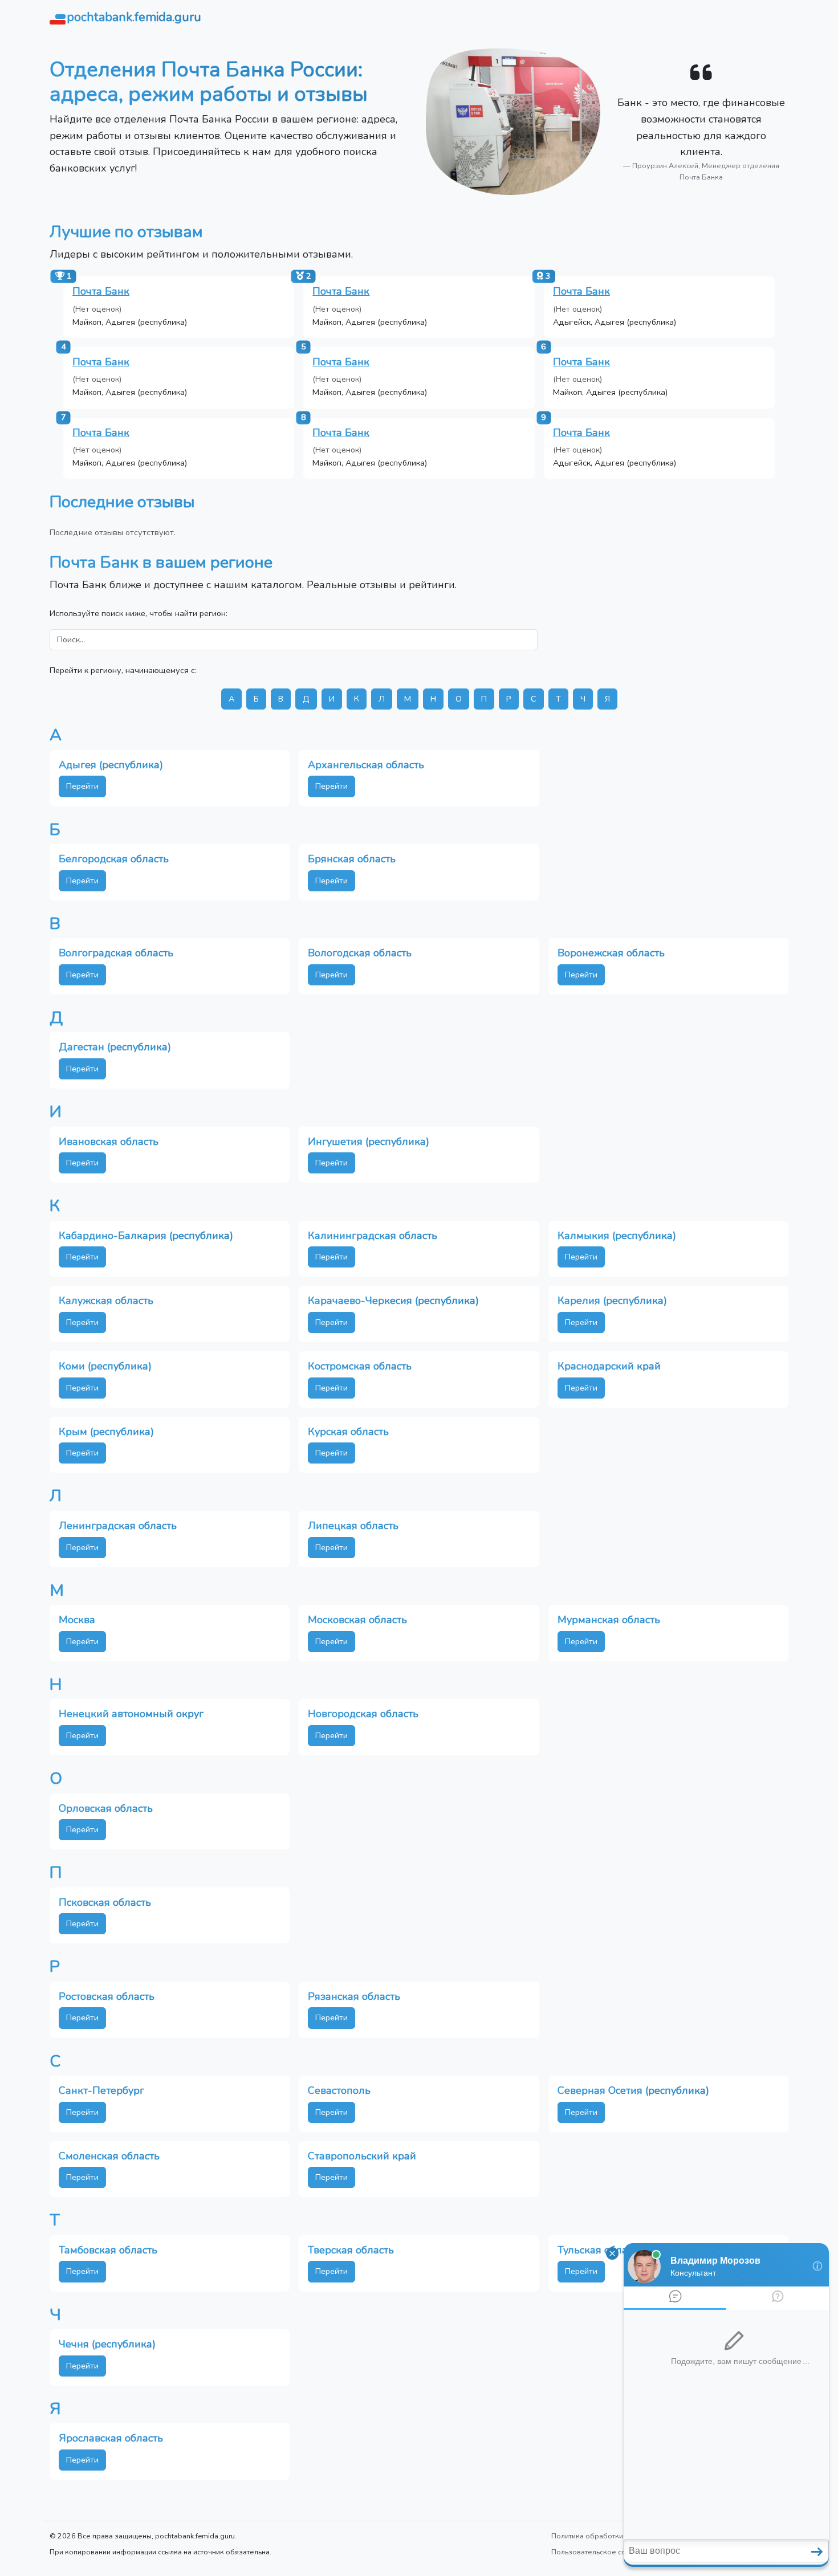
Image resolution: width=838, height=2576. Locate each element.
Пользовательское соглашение (606, 2552)
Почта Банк (101, 291)
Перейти (82, 786)
